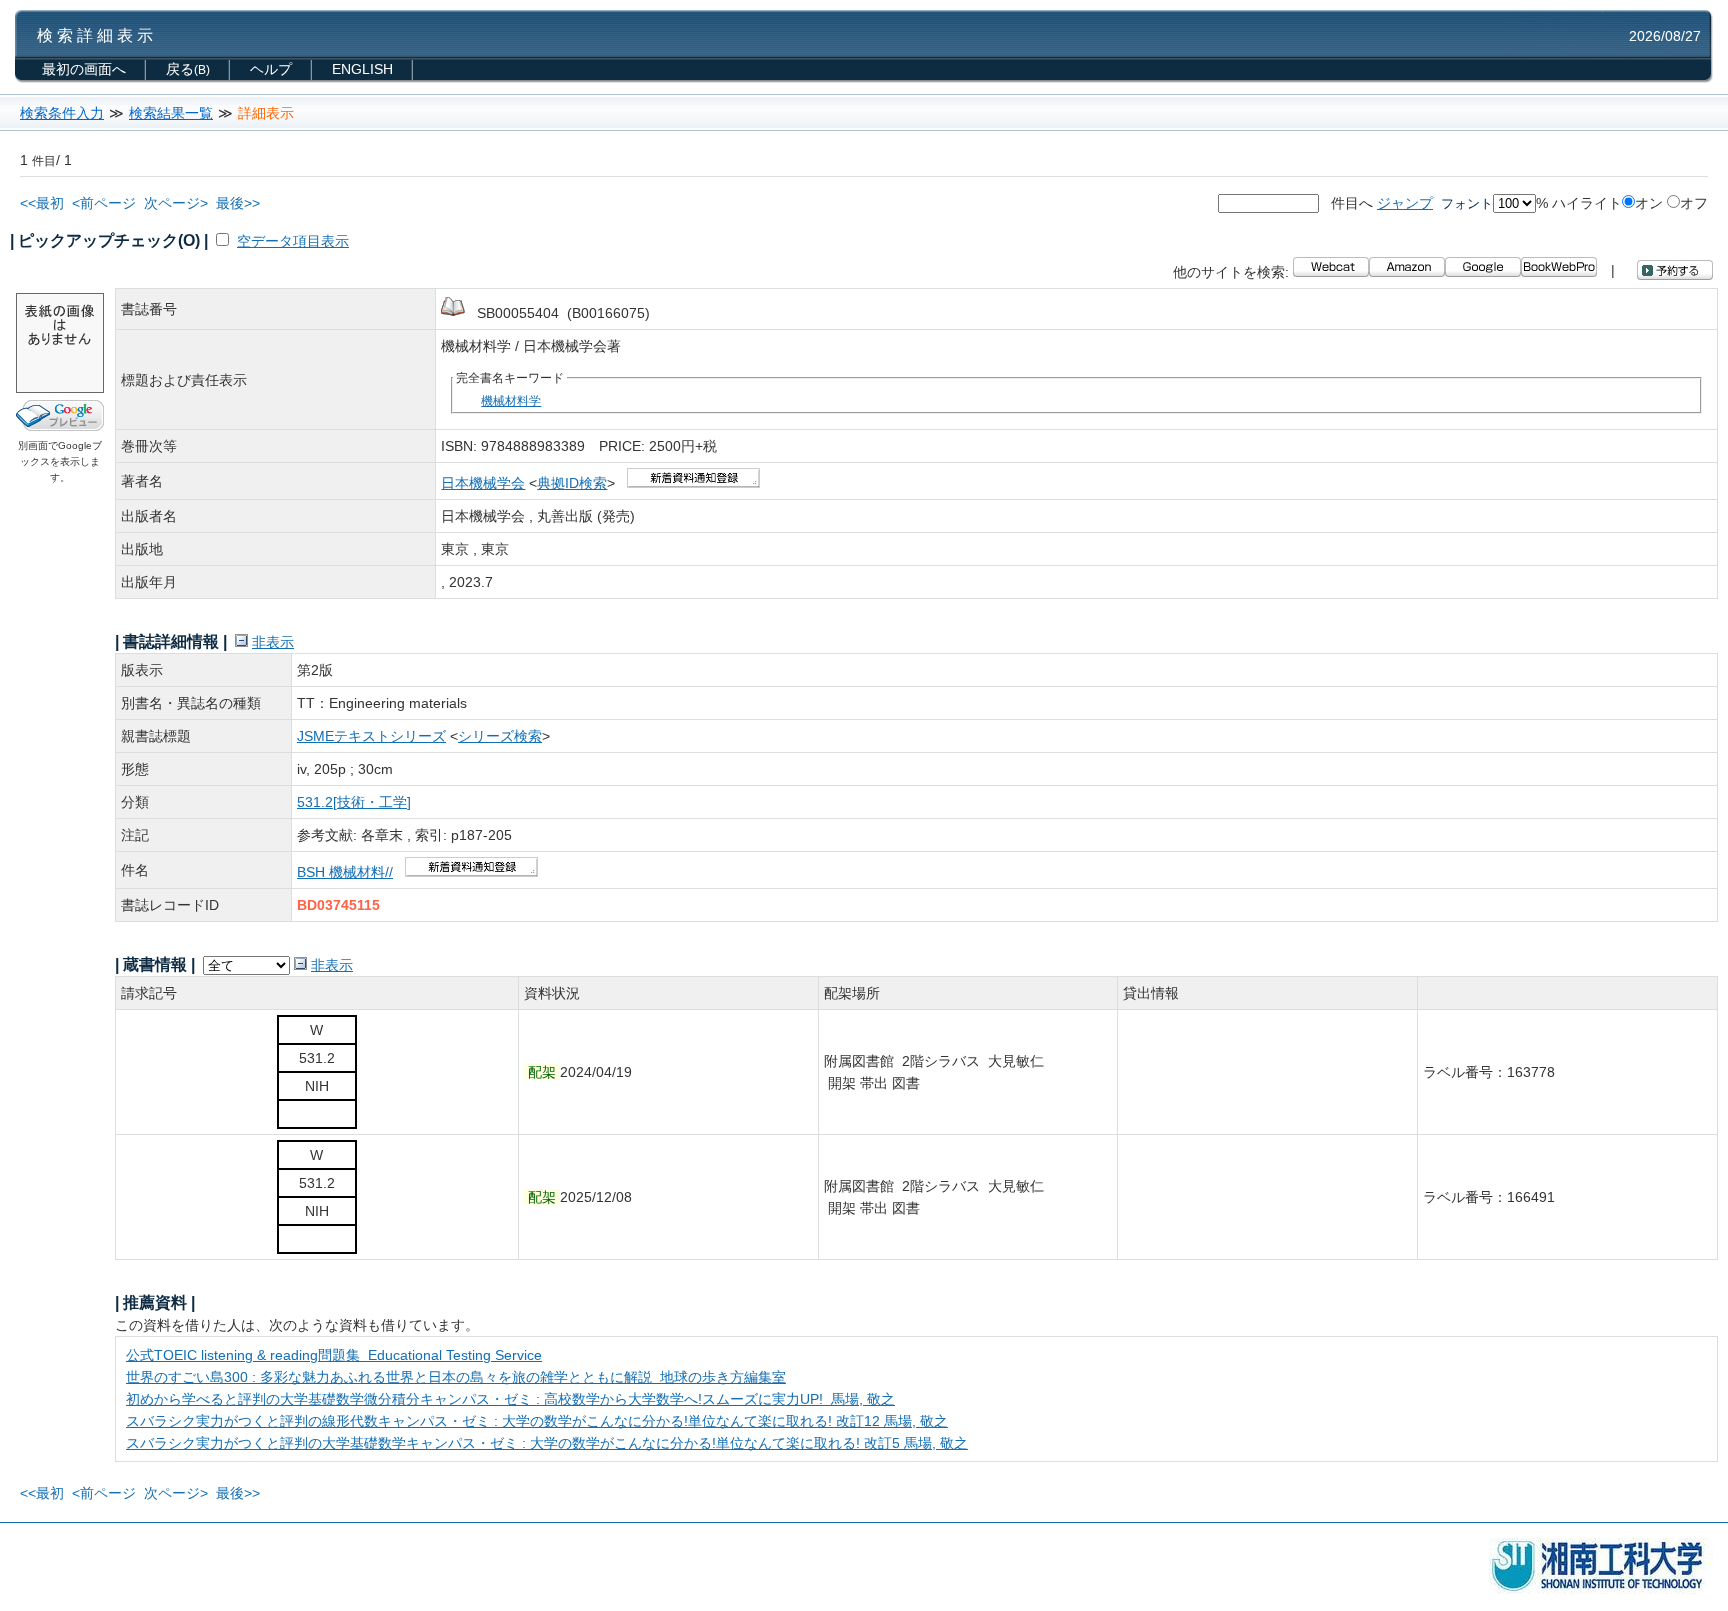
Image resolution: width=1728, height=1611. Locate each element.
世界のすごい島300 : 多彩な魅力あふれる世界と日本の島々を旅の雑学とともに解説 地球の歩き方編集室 (456, 1377)
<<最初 (42, 203)
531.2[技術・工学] (354, 802)
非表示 (273, 642)
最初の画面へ (84, 69)
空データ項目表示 (293, 241)
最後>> (238, 203)
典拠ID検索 (572, 483)
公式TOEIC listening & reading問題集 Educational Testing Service (334, 1355)
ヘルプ (271, 69)
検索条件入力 (62, 113)
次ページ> (176, 203)
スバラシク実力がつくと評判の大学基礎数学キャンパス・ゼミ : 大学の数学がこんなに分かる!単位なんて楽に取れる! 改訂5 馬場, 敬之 (547, 1443)
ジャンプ (1405, 203)
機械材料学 (511, 400)
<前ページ (104, 203)
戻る (188, 69)
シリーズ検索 (500, 736)
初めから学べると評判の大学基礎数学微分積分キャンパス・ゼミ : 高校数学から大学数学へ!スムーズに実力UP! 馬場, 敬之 (510, 1399)
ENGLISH (362, 69)
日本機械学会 (483, 483)
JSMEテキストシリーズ (371, 736)
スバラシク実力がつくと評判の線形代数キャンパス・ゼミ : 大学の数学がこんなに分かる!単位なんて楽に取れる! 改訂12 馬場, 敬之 (537, 1421)
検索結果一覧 (171, 113)
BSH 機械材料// (345, 872)
